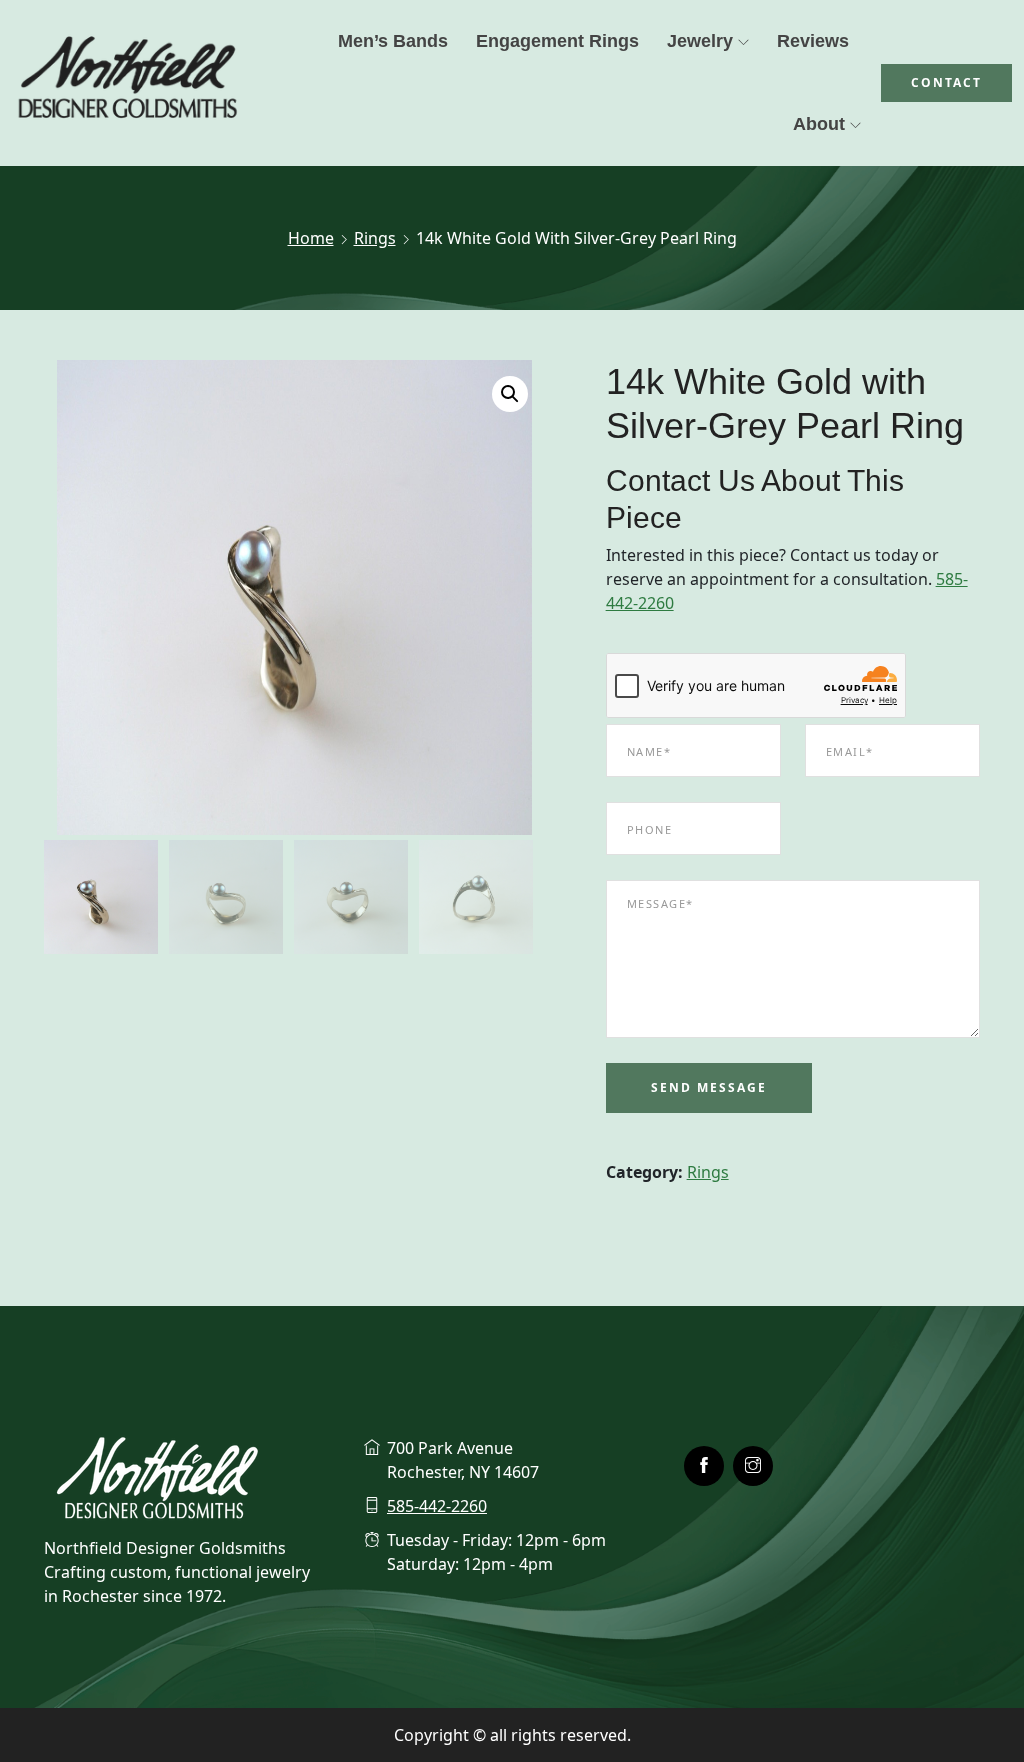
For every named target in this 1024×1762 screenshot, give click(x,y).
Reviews (813, 41)
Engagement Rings (557, 41)
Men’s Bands (393, 41)
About (819, 124)
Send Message (709, 1087)
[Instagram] (753, 1466)
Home (311, 238)
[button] (510, 394)
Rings (375, 238)
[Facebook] (704, 1466)
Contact (946, 82)
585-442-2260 (437, 1506)
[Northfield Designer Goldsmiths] (128, 83)
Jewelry (700, 41)
